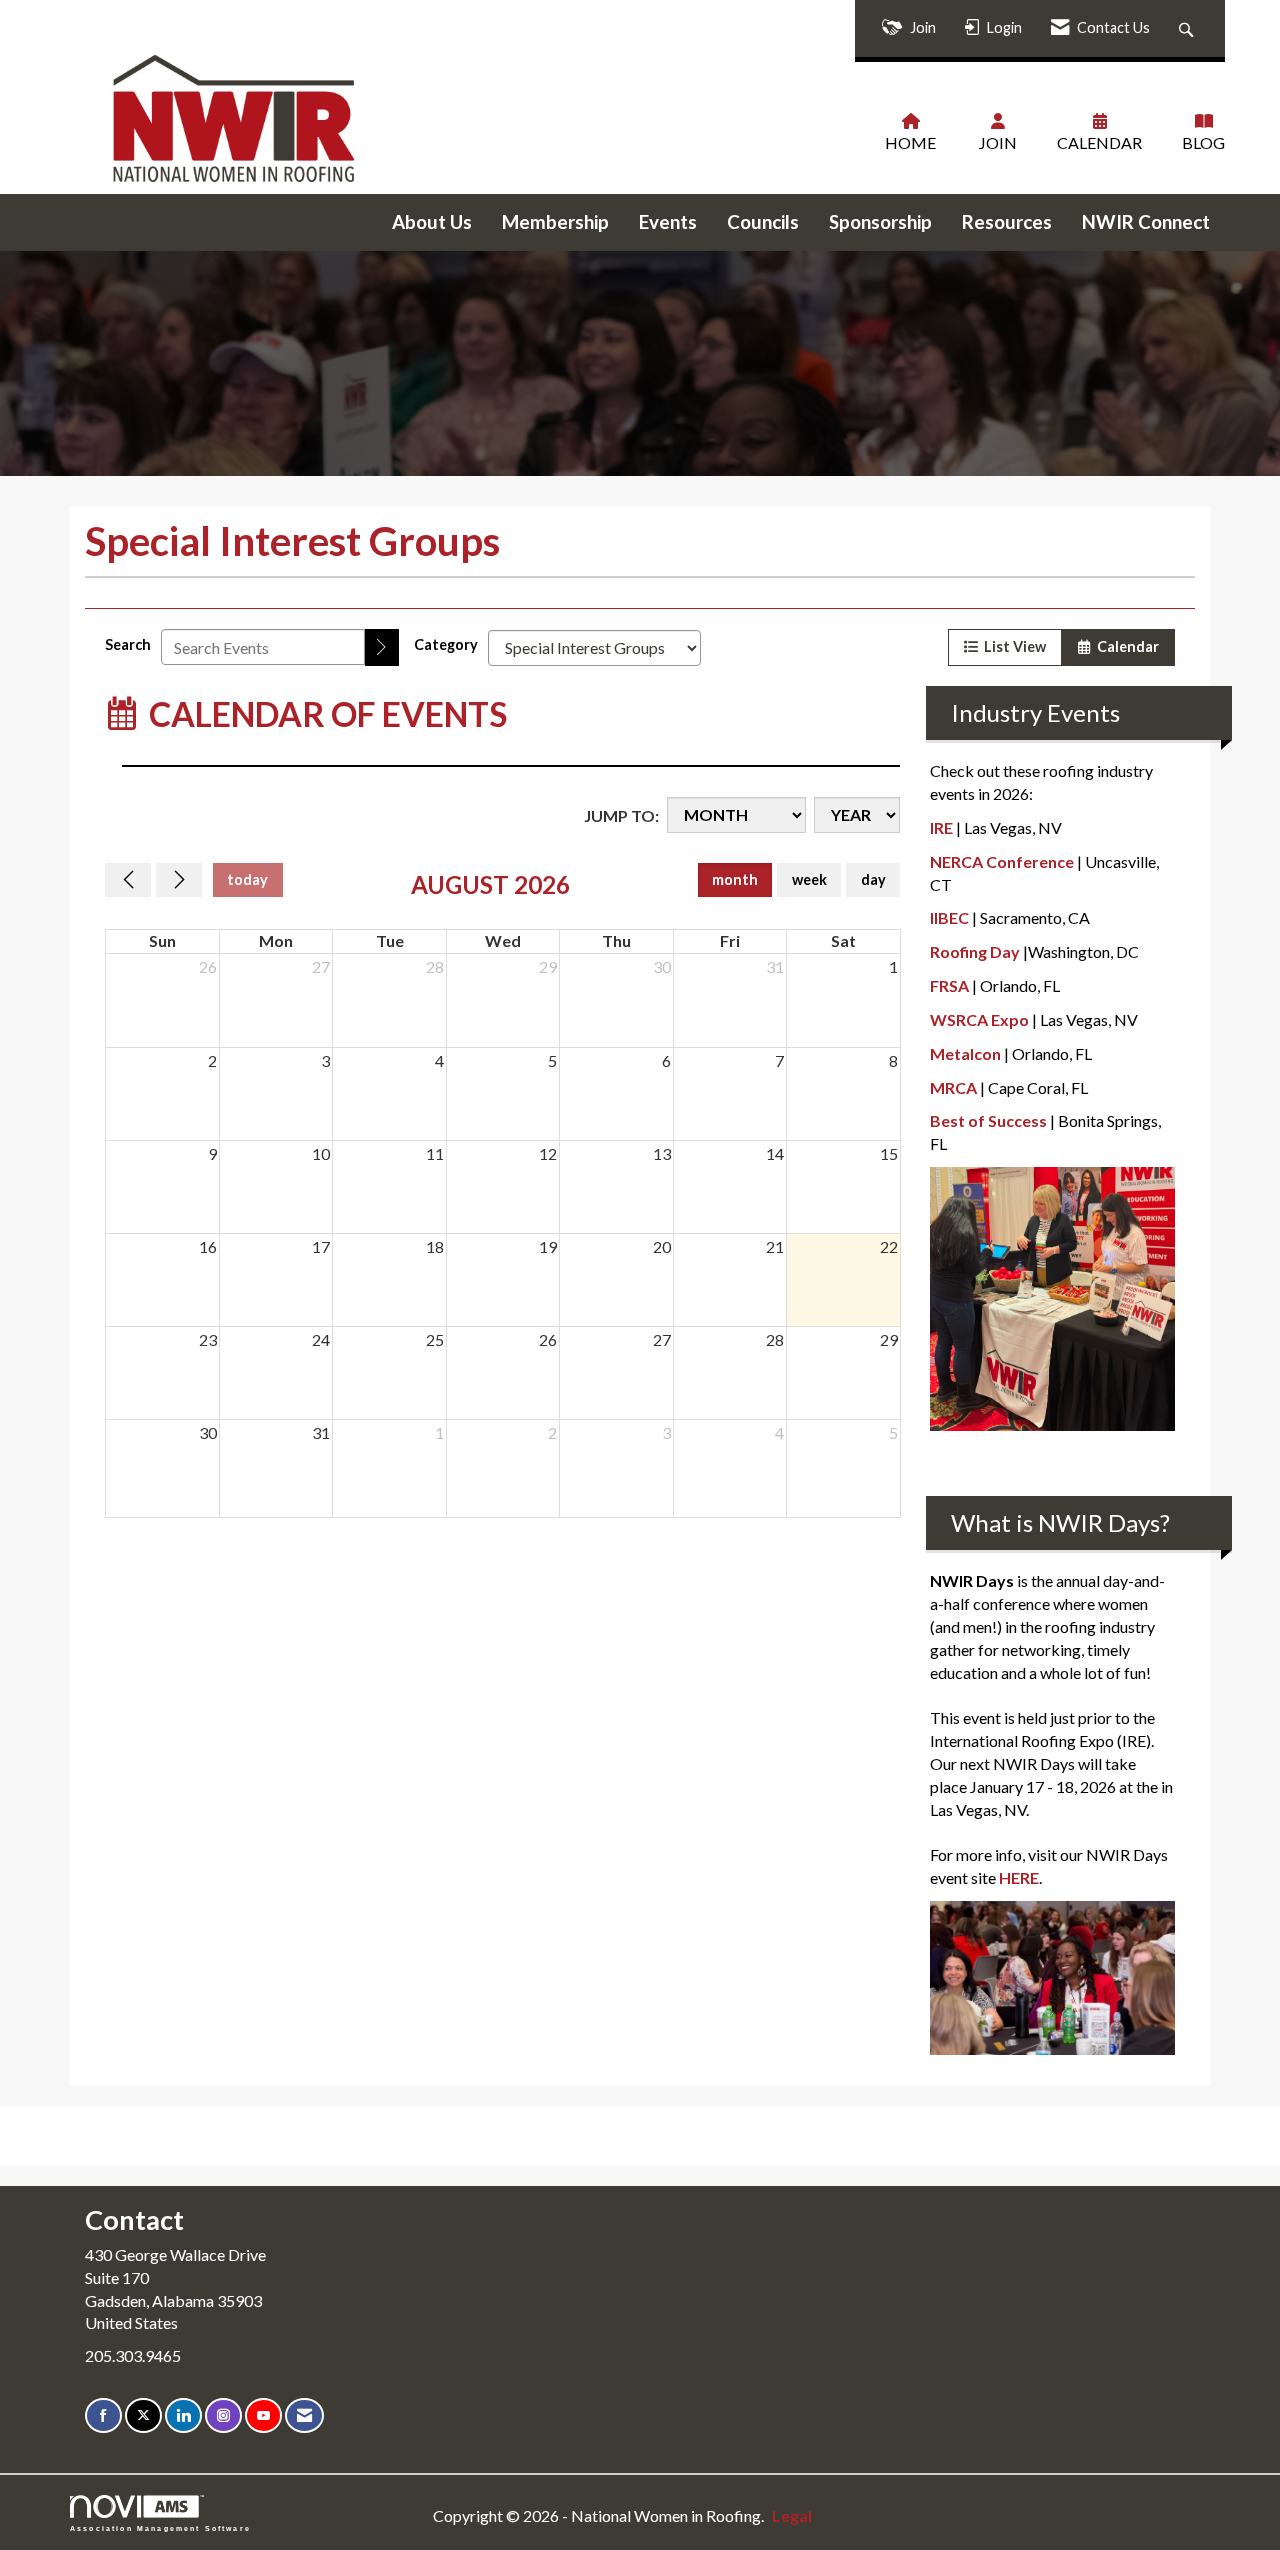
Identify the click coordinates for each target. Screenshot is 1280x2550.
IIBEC (949, 917)
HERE (1019, 1877)
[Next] (179, 880)
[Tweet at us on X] (143, 2415)
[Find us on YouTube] (263, 2415)
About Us (432, 222)
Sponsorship (880, 222)
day (873, 879)
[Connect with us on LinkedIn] (183, 2415)
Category (446, 644)
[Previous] (128, 880)
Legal (792, 2515)
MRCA (953, 1087)
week (809, 879)
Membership (555, 222)
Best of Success (988, 1120)
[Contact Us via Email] (304, 2415)
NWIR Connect (1146, 222)
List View (1012, 646)
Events (668, 222)
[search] (382, 647)
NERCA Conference (1002, 861)
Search (128, 644)
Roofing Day (975, 951)
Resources (1007, 222)
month (735, 879)
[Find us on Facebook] (103, 2415)
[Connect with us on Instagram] (223, 2415)
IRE (941, 827)
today (247, 879)
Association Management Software (160, 2528)
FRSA (949, 985)
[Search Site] (1188, 28)
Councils (763, 222)
